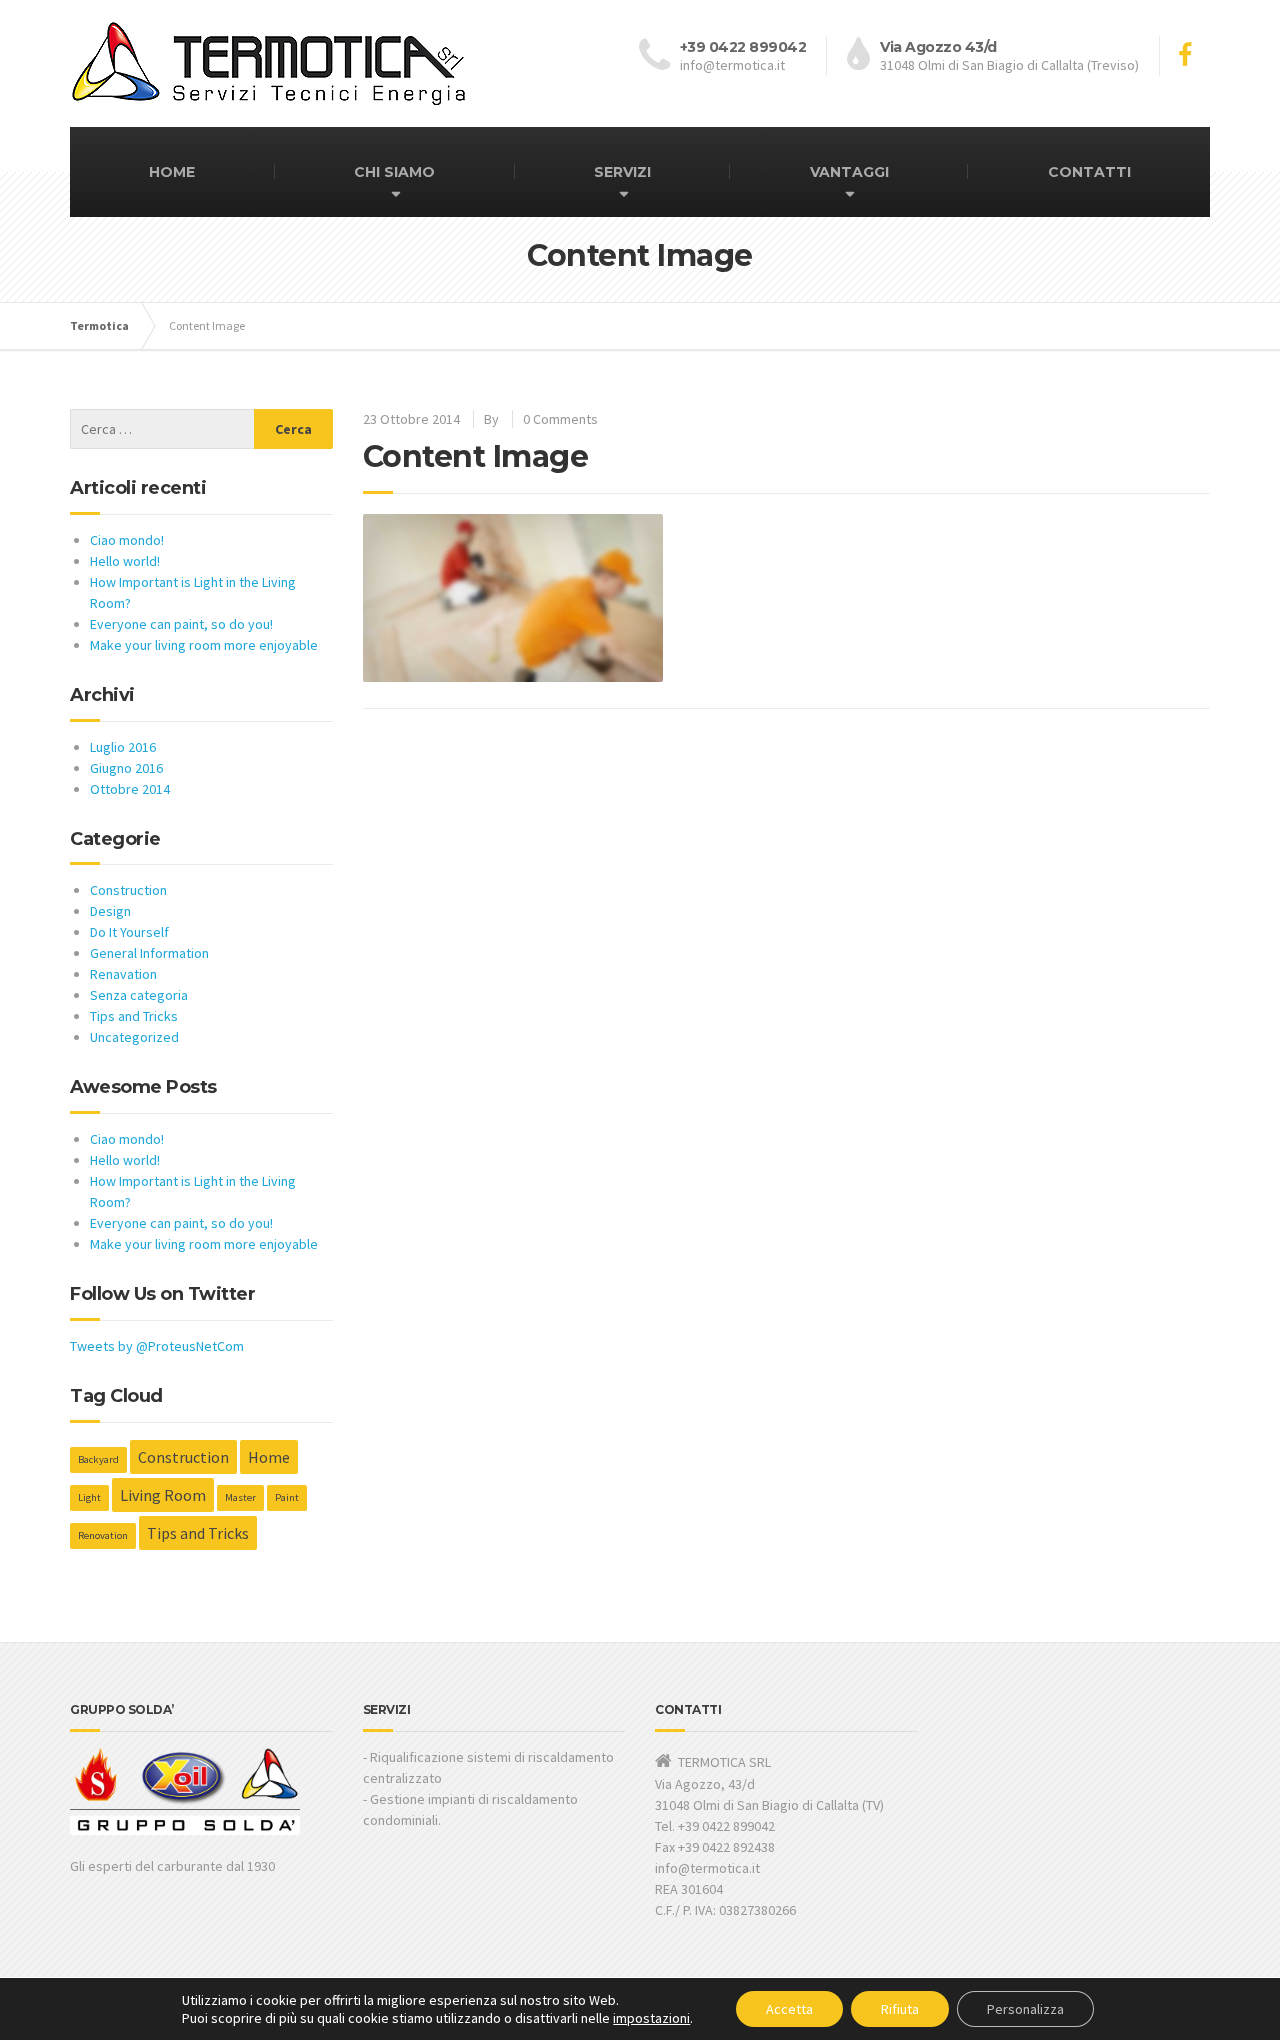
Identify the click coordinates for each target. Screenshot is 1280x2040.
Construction (128, 890)
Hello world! (125, 561)
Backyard (98, 1459)
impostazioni (651, 2018)
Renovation (103, 1535)
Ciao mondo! (127, 540)
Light (89, 1497)
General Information (149, 953)
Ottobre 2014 (130, 789)
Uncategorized (134, 1037)
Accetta (789, 2009)
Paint (287, 1497)
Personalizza (1025, 2009)
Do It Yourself (129, 932)
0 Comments (560, 419)
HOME (172, 172)
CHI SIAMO (394, 172)
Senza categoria (139, 995)
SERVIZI (622, 172)
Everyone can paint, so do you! (181, 624)
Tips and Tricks (134, 1016)
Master (240, 1497)
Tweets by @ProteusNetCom (157, 1346)
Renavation (123, 974)
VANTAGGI (849, 172)
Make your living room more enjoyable (204, 645)
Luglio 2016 (123, 747)
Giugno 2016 (126, 768)
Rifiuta (900, 2009)
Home (269, 1457)
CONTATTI (1089, 172)
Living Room (163, 1495)
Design (110, 911)
